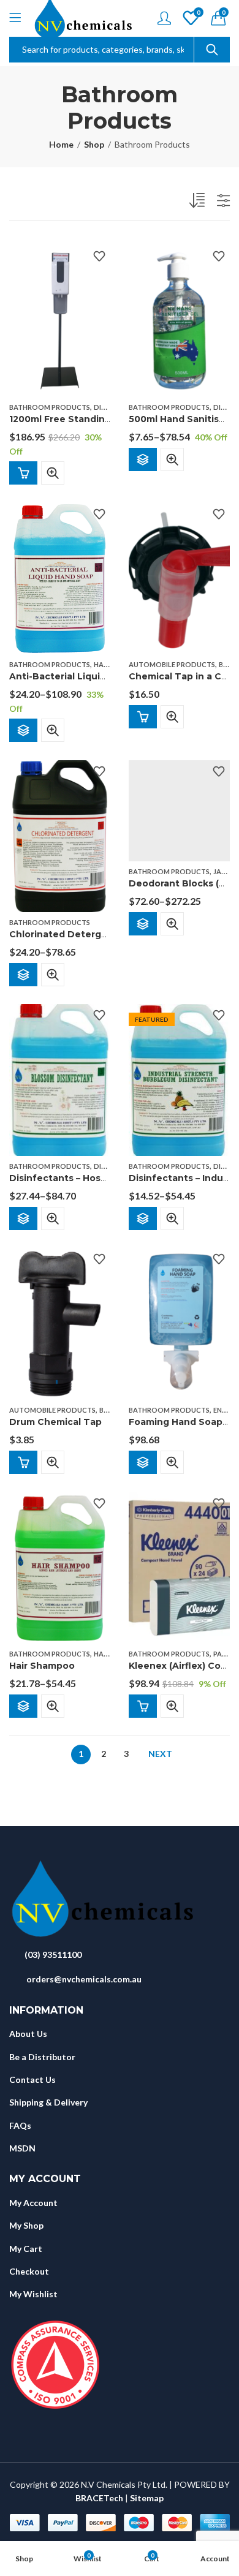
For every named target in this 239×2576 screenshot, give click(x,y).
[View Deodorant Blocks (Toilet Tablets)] (179, 810)
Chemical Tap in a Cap (181, 677)
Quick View (53, 473)
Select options (143, 459)
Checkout (29, 2271)
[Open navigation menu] (15, 18)
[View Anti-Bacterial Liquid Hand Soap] (60, 577)
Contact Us (32, 2079)
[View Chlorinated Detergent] (60, 835)
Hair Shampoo (42, 1666)
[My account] (164, 18)
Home (61, 144)
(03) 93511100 (53, 1955)
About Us (28, 2034)
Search (212, 50)
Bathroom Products (50, 407)
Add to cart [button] (23, 473)
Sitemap (147, 2498)
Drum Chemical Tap (55, 1422)
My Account (33, 2203)
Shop (94, 144)
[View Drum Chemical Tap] (60, 1323)
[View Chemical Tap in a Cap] (179, 577)
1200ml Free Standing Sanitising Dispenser (110, 419)
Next (160, 1754)
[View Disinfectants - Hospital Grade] (60, 1079)
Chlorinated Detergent (63, 934)
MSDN (22, 2148)
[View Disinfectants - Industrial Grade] (179, 1079)
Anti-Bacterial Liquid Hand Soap (84, 677)
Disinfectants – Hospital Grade (80, 1178)
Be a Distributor (42, 2057)
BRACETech (99, 2498)
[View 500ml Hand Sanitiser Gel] (179, 320)
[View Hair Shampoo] (60, 1567)
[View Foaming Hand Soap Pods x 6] (179, 1323)
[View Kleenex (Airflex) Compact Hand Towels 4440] (179, 1567)
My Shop (26, 2225)
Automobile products (172, 664)
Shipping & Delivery (48, 2102)
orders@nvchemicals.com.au (84, 1979)
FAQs (20, 2125)
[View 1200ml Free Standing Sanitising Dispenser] (60, 320)
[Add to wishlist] (99, 256)
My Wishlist (33, 2294)
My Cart (26, 2249)
